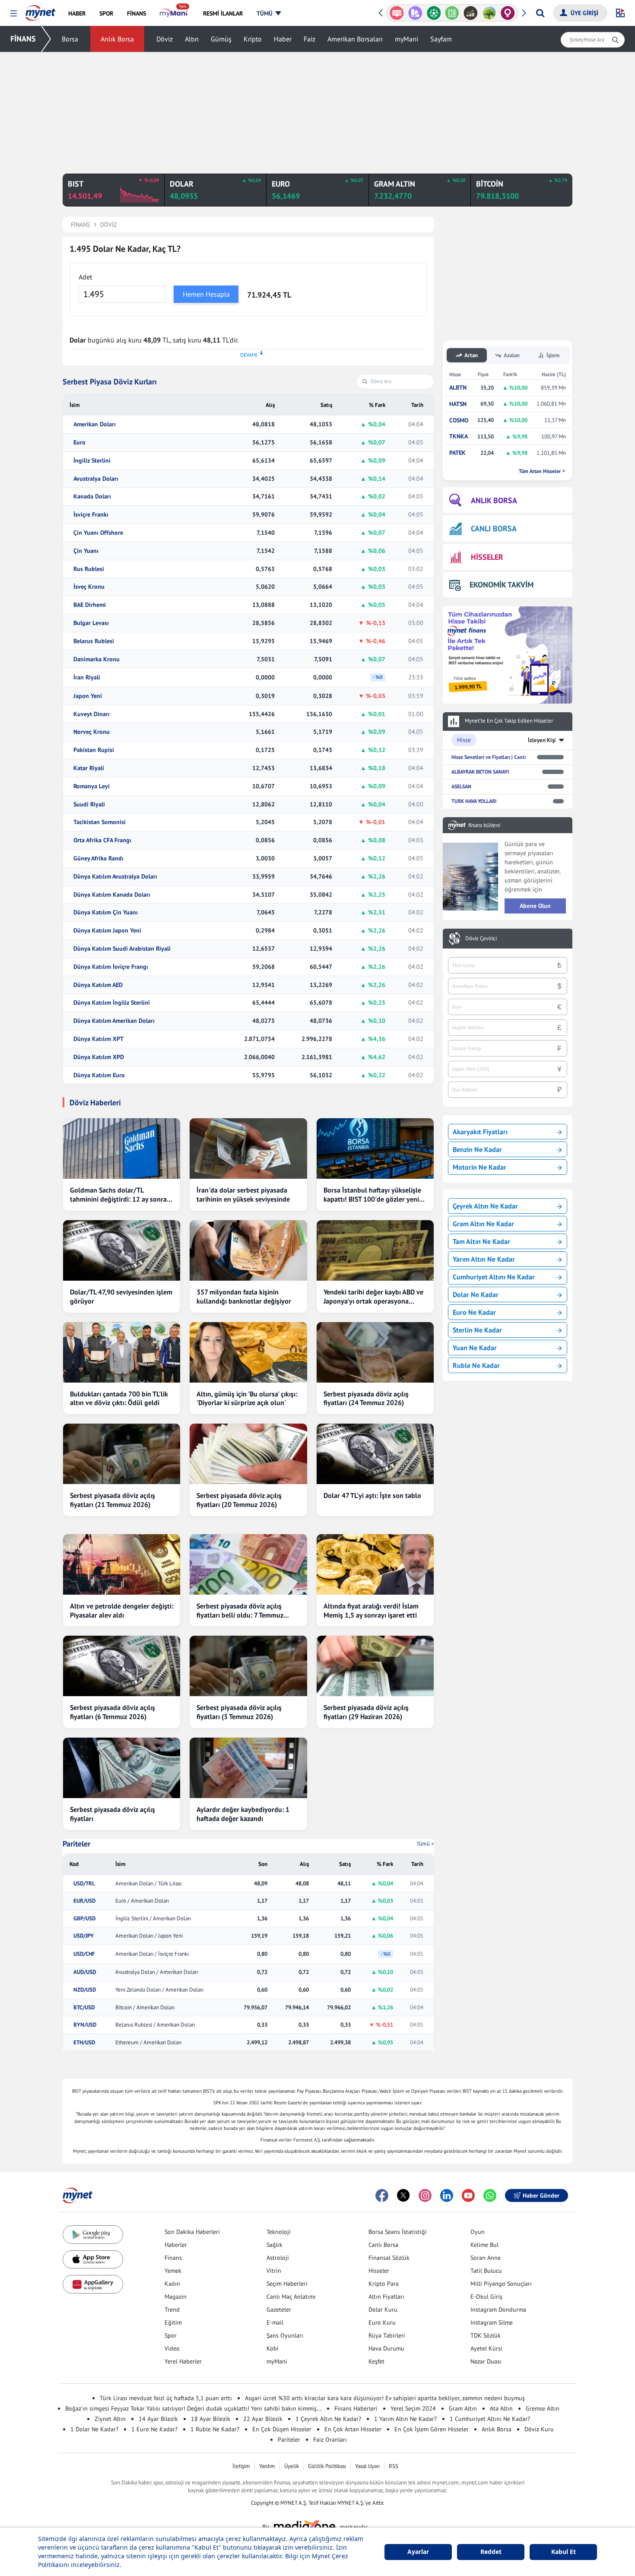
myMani (406, 39)
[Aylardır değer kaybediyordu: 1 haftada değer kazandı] (248, 1768)
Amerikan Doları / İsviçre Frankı (152, 1954)
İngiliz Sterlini (92, 461)
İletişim (241, 2466)
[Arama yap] (540, 13)
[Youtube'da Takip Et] (468, 2195)
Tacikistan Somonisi (100, 822)
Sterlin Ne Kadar (477, 1330)
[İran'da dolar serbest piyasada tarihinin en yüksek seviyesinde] (248, 1148)
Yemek (173, 2271)
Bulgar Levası (91, 623)
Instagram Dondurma (498, 2310)
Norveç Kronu (92, 732)
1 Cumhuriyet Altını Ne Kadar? (490, 2419)
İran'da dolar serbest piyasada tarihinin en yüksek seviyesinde (243, 1194)
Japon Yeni (88, 696)
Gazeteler (279, 2310)
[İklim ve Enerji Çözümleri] (489, 13)
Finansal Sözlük (389, 2258)
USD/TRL (84, 1884)
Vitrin (274, 2271)
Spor (171, 2335)
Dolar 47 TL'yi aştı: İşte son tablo (372, 1495)
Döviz (165, 39)
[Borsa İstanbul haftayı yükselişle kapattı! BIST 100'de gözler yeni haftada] (375, 1148)
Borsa (70, 39)
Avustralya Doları (96, 479)
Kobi (273, 2348)
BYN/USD (85, 2025)
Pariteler (76, 1844)
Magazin (176, 2297)
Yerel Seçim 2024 (413, 2408)
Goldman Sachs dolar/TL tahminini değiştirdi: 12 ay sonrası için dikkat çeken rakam (121, 1195)
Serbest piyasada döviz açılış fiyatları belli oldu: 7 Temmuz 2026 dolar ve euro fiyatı (240, 1611)
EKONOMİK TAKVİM (502, 585)
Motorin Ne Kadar (479, 1167)
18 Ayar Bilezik (211, 2419)
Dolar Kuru (383, 2310)
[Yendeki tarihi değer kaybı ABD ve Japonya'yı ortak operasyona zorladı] (375, 1250)
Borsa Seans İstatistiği (398, 2232)
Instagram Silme (492, 2322)
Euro (79, 443)
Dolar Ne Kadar (476, 1294)
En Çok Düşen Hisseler (282, 2429)
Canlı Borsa (383, 2245)
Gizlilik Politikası (327, 2466)
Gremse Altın (543, 2408)
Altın (192, 39)
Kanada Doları (92, 496)
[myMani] (174, 13)
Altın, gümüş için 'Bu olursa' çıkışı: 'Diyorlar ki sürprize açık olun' (247, 1398)
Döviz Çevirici (481, 939)
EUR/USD (84, 1901)
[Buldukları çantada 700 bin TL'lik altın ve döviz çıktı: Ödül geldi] (122, 1352)
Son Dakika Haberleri (192, 2232)
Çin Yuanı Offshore (98, 533)
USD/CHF (84, 1954)
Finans (173, 2258)
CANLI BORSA (494, 528)
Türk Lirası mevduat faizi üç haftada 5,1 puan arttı (166, 2398)
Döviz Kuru (539, 2429)
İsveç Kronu (89, 587)
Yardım (267, 2466)
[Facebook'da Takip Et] (382, 2195)
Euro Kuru (382, 2322)
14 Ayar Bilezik (158, 2419)
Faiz (310, 39)
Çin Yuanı (86, 551)
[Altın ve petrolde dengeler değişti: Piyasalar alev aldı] (122, 1564)
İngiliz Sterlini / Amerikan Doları (153, 1919)
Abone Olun (535, 906)
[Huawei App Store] (93, 2284)
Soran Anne (486, 2258)
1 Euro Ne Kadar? (154, 2429)
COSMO (459, 420)
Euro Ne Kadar (474, 1312)
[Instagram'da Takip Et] (425, 2195)
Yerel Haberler (183, 2361)
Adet (85, 277)
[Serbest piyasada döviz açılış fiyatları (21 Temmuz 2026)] (122, 1454)
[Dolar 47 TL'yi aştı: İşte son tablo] (375, 1454)
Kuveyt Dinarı (92, 714)
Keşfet (376, 2361)
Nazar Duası (486, 2361)
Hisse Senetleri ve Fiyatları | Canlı (489, 757)
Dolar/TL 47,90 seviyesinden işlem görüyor (121, 1296)
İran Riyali (87, 677)
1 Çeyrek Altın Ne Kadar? (328, 2419)
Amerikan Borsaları (355, 39)
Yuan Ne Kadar (475, 1348)
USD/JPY (84, 1936)
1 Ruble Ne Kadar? (215, 2429)
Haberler (176, 2245)
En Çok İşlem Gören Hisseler (432, 2429)
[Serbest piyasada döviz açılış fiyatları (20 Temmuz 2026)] (248, 1454)
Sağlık (275, 2245)
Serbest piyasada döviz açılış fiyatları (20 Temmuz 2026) (239, 1500)
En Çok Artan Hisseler (353, 2429)
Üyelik (292, 2466)
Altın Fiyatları (386, 2297)
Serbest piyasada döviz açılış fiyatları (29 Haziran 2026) (366, 1712)
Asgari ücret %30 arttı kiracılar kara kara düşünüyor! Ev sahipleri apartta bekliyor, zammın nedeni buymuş (385, 2398)
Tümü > (425, 1844)
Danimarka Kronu (97, 659)
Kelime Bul (484, 2245)
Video (172, 2348)
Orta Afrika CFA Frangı (102, 840)
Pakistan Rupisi (94, 750)
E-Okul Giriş (486, 2297)
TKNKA (459, 436)
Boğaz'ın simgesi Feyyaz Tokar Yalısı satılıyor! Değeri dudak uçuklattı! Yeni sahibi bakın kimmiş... (193, 2408)
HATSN (458, 404)
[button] (14, 14)
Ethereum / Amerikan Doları (148, 2043)
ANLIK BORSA (494, 500)
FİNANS (23, 39)
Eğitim (173, 2322)
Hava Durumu (386, 2348)
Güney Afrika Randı (98, 858)
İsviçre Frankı (91, 515)
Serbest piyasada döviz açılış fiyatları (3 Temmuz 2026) (239, 1712)
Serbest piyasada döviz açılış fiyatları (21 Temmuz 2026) (113, 1500)
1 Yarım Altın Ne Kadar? (405, 2419)
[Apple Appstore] (93, 2260)
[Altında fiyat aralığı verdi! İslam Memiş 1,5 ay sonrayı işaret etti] (375, 1564)
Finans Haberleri (356, 2408)
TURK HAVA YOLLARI (474, 801)
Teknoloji (279, 2232)
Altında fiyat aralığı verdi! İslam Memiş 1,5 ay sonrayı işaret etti (371, 1610)
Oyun (478, 2232)
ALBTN (458, 388)
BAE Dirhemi (90, 605)
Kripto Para (384, 2284)
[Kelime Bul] (452, 13)
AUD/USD (85, 1972)
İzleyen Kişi (542, 740)
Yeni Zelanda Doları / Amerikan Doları (159, 1990)
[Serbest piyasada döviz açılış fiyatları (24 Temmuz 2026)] (375, 1352)
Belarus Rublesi (94, 641)
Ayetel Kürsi (486, 2348)
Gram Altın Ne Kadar (483, 1224)
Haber (283, 39)
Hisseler (379, 2271)
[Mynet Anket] (397, 13)
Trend (172, 2310)
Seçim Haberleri (287, 2284)
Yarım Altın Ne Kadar (484, 1259)
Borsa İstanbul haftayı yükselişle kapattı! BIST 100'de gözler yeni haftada (372, 1195)
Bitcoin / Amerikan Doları (145, 2008)
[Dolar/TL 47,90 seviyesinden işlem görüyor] (122, 1250)
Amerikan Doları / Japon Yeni (149, 1936)
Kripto (253, 39)
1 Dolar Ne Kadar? (94, 2429)
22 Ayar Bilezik (263, 2419)
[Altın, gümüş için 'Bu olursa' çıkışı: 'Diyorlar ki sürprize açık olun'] (248, 1352)
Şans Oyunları (285, 2335)
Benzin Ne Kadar (477, 1149)
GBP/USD (84, 1919)
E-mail (275, 2322)
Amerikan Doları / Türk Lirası (148, 1884)
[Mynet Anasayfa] (40, 10)
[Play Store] (93, 2235)
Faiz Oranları (330, 2440)
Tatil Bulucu (486, 2271)
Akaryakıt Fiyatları (480, 1132)
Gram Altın (463, 2408)
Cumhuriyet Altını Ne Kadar (494, 1277)
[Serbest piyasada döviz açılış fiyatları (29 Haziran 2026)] (375, 1666)
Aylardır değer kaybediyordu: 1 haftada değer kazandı (243, 1814)
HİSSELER (487, 557)
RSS (394, 2466)
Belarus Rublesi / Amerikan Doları (155, 2025)
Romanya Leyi (92, 786)
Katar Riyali (89, 768)
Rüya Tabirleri (387, 2335)
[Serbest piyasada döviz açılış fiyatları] (122, 1768)
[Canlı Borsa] (471, 13)
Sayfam (441, 39)
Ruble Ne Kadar (476, 1365)
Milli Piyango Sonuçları (501, 2284)
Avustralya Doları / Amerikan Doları (157, 1972)
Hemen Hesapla (206, 294)
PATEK (457, 453)
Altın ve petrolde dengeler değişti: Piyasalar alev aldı (122, 1610)
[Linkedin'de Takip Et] (447, 2195)
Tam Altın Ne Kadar (481, 1241)
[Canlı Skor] (433, 13)
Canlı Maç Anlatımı (291, 2297)
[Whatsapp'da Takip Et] (490, 2195)
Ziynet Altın (110, 2419)
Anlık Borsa (117, 39)
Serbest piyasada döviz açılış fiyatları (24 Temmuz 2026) (366, 1398)
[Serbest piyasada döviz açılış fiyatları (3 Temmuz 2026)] (248, 1666)
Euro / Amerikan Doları (142, 1901)
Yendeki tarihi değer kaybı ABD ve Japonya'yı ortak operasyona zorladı (373, 1297)
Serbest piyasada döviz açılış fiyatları (113, 1814)
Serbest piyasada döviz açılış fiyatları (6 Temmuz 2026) (113, 1712)
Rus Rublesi (89, 569)
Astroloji (278, 2258)
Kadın (172, 2284)
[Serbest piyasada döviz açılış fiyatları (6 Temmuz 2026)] (122, 1666)
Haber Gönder (541, 2195)
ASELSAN (461, 786)
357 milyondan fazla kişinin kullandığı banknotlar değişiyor (244, 1296)
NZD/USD (85, 1990)
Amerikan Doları (95, 424)
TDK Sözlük (486, 2335)
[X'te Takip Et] (403, 2195)
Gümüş (221, 39)
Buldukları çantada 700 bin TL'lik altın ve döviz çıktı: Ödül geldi (119, 1398)
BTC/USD (84, 2008)
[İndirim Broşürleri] (415, 13)
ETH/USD (84, 2043)
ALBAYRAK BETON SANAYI (480, 772)
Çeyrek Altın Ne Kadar (485, 1206)
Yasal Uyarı (367, 2466)
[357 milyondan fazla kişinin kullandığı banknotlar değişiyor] (248, 1250)
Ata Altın (501, 2408)
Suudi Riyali (89, 804)
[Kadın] (508, 13)
